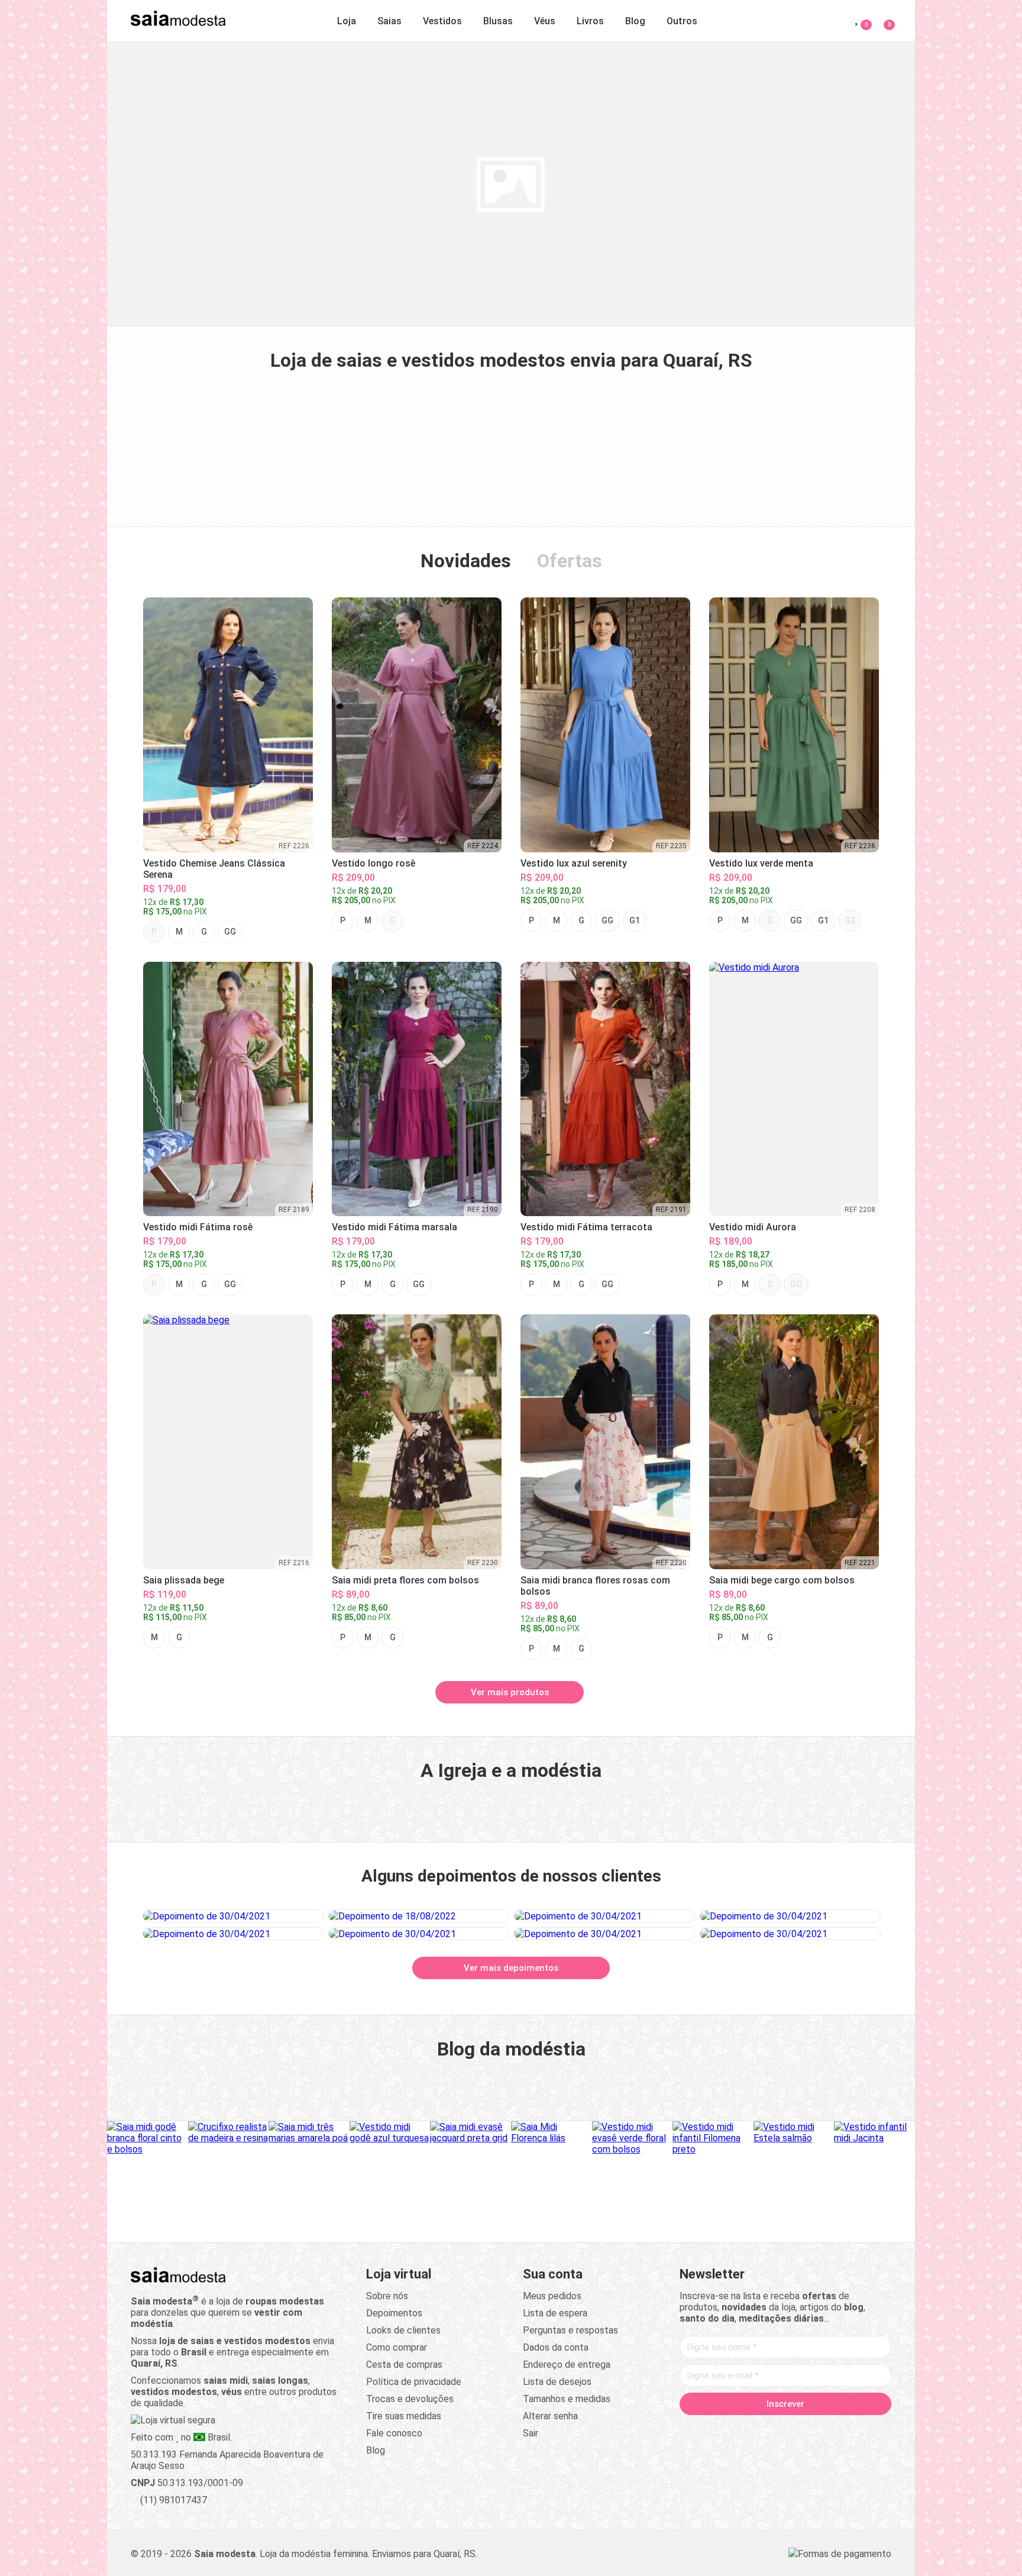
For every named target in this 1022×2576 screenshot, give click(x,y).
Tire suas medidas (404, 2416)
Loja (347, 21)
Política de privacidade (414, 2382)
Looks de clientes (403, 2330)
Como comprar (397, 2347)
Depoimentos (394, 2313)
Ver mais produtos (510, 1692)
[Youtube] (808, 2429)
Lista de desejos (557, 2382)
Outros (682, 21)
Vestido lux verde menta (761, 863)
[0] (882, 19)
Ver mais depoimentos (511, 1968)
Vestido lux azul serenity (574, 863)
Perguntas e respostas (570, 2330)
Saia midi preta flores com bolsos (405, 1580)
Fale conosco (394, 2433)
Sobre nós (387, 2296)
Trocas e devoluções (410, 2399)
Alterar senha (550, 2416)
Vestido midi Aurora (753, 1227)
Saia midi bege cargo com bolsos (782, 1580)
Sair (531, 2433)
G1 (635, 920)
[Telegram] (853, 2429)
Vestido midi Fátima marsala (394, 1227)
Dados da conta (556, 2347)
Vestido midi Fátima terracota (586, 1227)
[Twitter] (740, 2429)
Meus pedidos (552, 2296)
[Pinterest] (785, 2429)
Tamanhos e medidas (567, 2399)
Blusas (498, 21)
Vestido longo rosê (373, 863)
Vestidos (442, 21)
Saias (389, 21)
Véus (545, 21)
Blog (635, 21)
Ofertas (570, 561)
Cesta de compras (404, 2365)
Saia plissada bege (184, 1580)
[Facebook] (718, 2429)
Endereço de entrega (567, 2365)
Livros (590, 21)
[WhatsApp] (830, 2429)
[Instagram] (763, 2429)
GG (230, 932)
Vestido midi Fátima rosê (198, 1227)
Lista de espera (555, 2313)
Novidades (466, 561)
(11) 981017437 (172, 2500)
